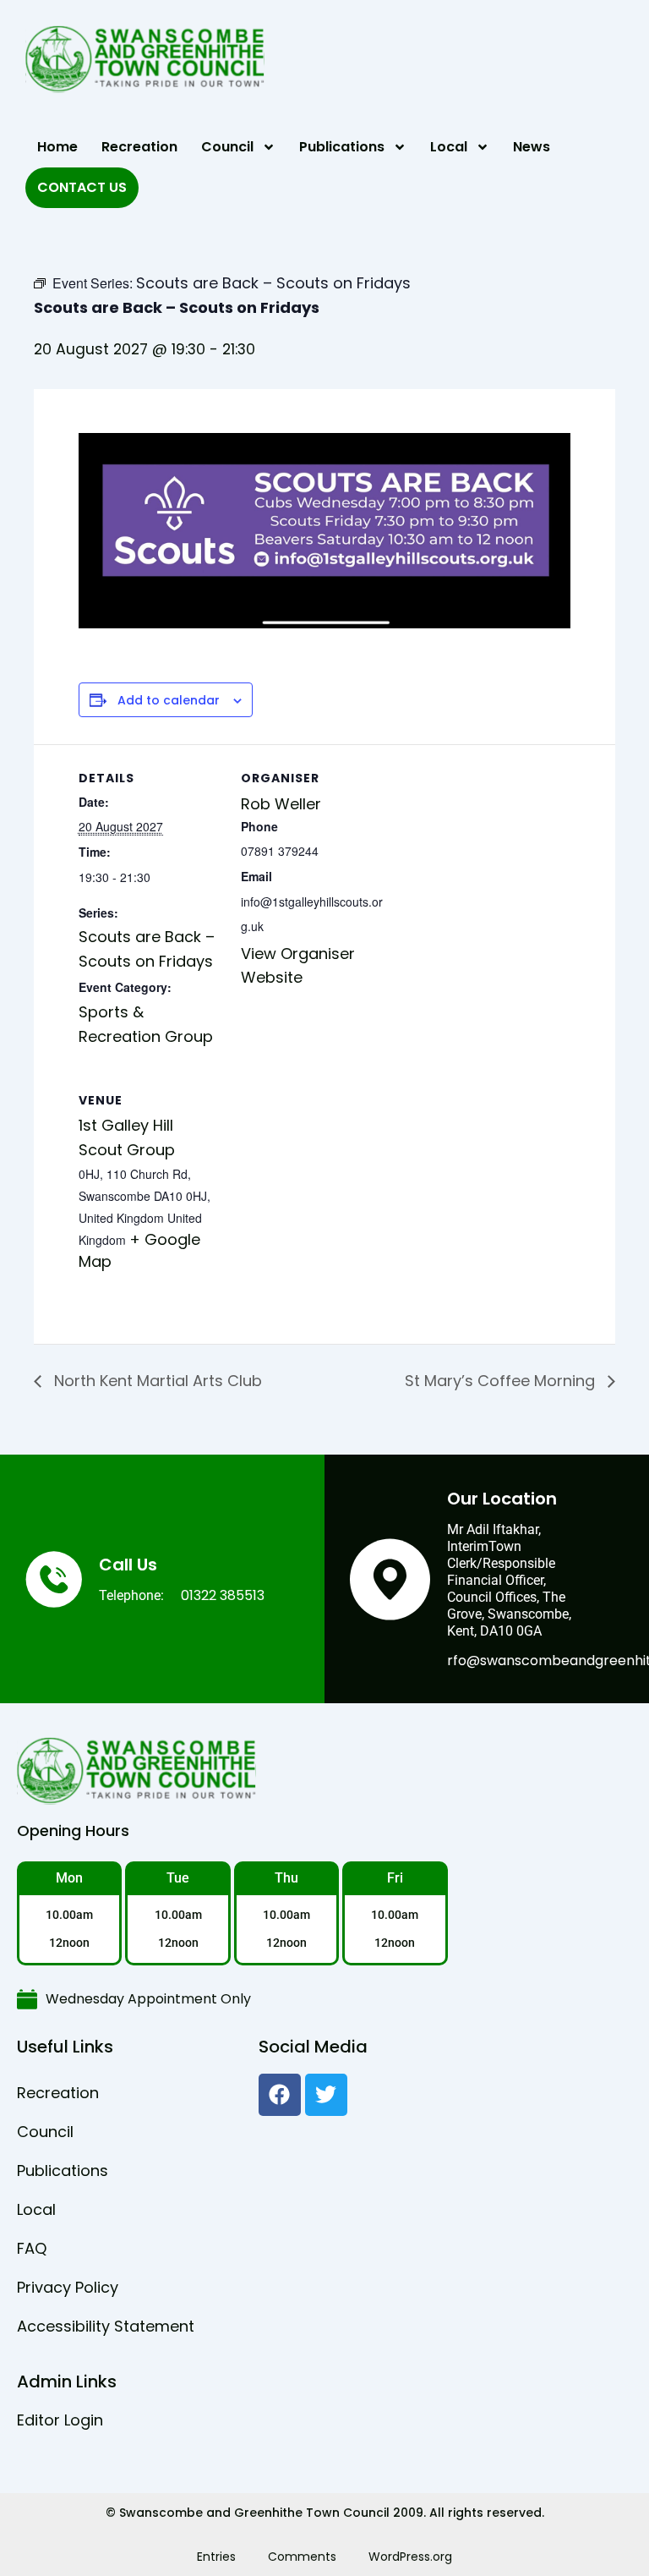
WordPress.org (410, 2557)
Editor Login (60, 2420)
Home (57, 147)
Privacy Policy (68, 2287)
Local (449, 147)
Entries (216, 2557)
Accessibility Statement (106, 2326)
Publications (342, 147)
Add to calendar (169, 701)
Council (227, 147)
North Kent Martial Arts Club (156, 1381)
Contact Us (82, 187)
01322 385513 (223, 1595)
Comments (302, 2557)
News (532, 147)
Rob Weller (281, 804)
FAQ (32, 2248)
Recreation (139, 147)
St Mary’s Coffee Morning (502, 1381)
